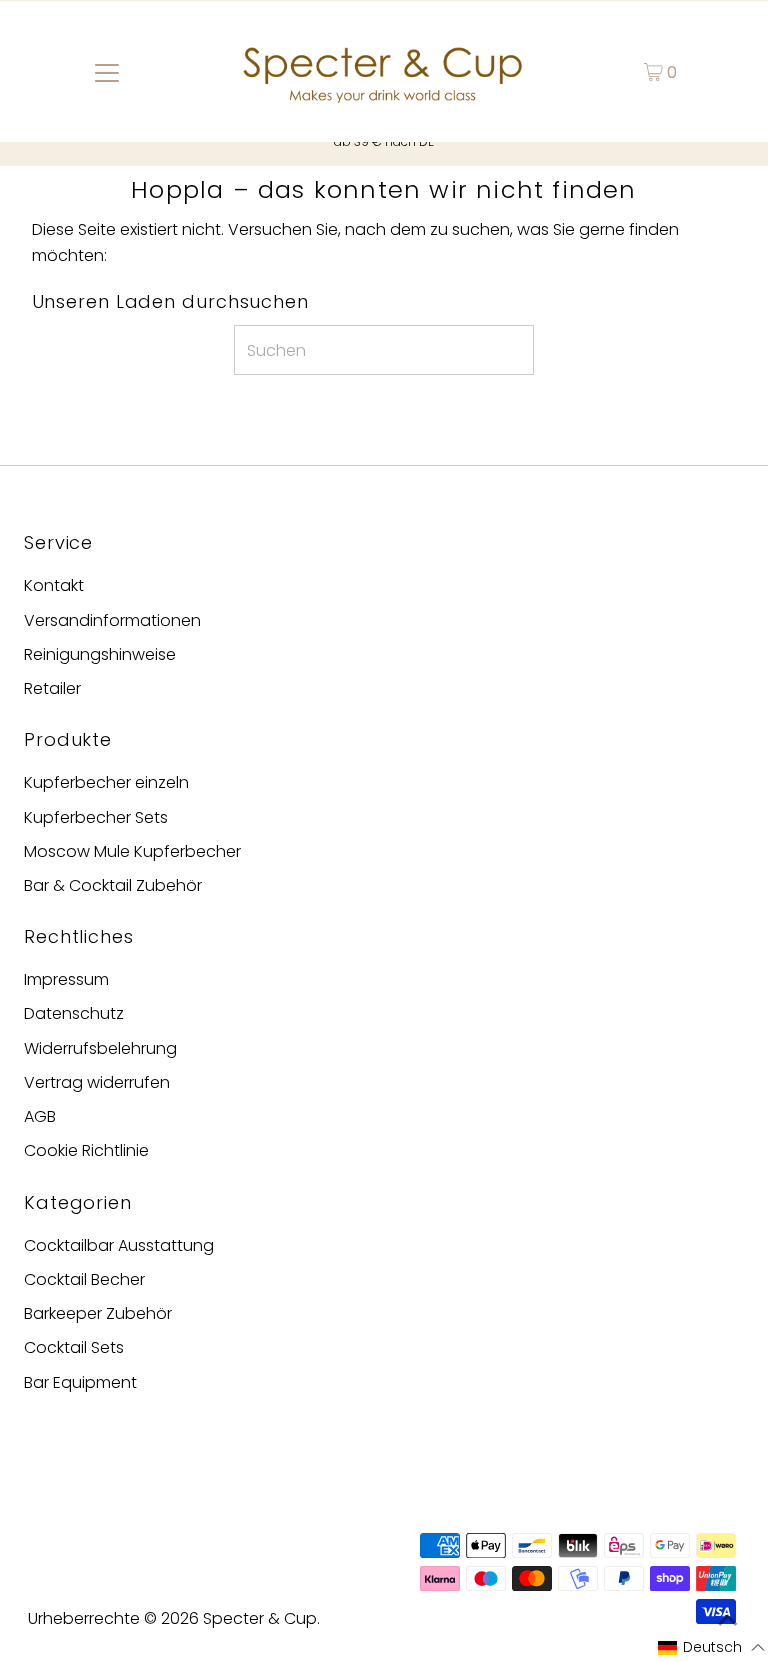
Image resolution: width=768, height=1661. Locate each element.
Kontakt (54, 585)
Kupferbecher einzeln (106, 782)
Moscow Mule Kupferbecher (132, 851)
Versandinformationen (112, 620)
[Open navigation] (107, 72)
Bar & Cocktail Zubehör (113, 885)
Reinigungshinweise (100, 654)
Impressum (66, 979)
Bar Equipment (80, 1382)
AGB (40, 1116)
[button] (712, 1648)
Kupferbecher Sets (96, 817)
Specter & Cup (260, 1618)
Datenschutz (74, 1013)
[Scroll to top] (728, 1621)
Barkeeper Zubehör (98, 1313)
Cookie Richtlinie (86, 1150)
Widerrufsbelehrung (100, 1048)
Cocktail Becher (84, 1279)
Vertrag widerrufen (97, 1082)
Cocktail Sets (74, 1347)
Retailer (52, 688)
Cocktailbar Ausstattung (119, 1245)
